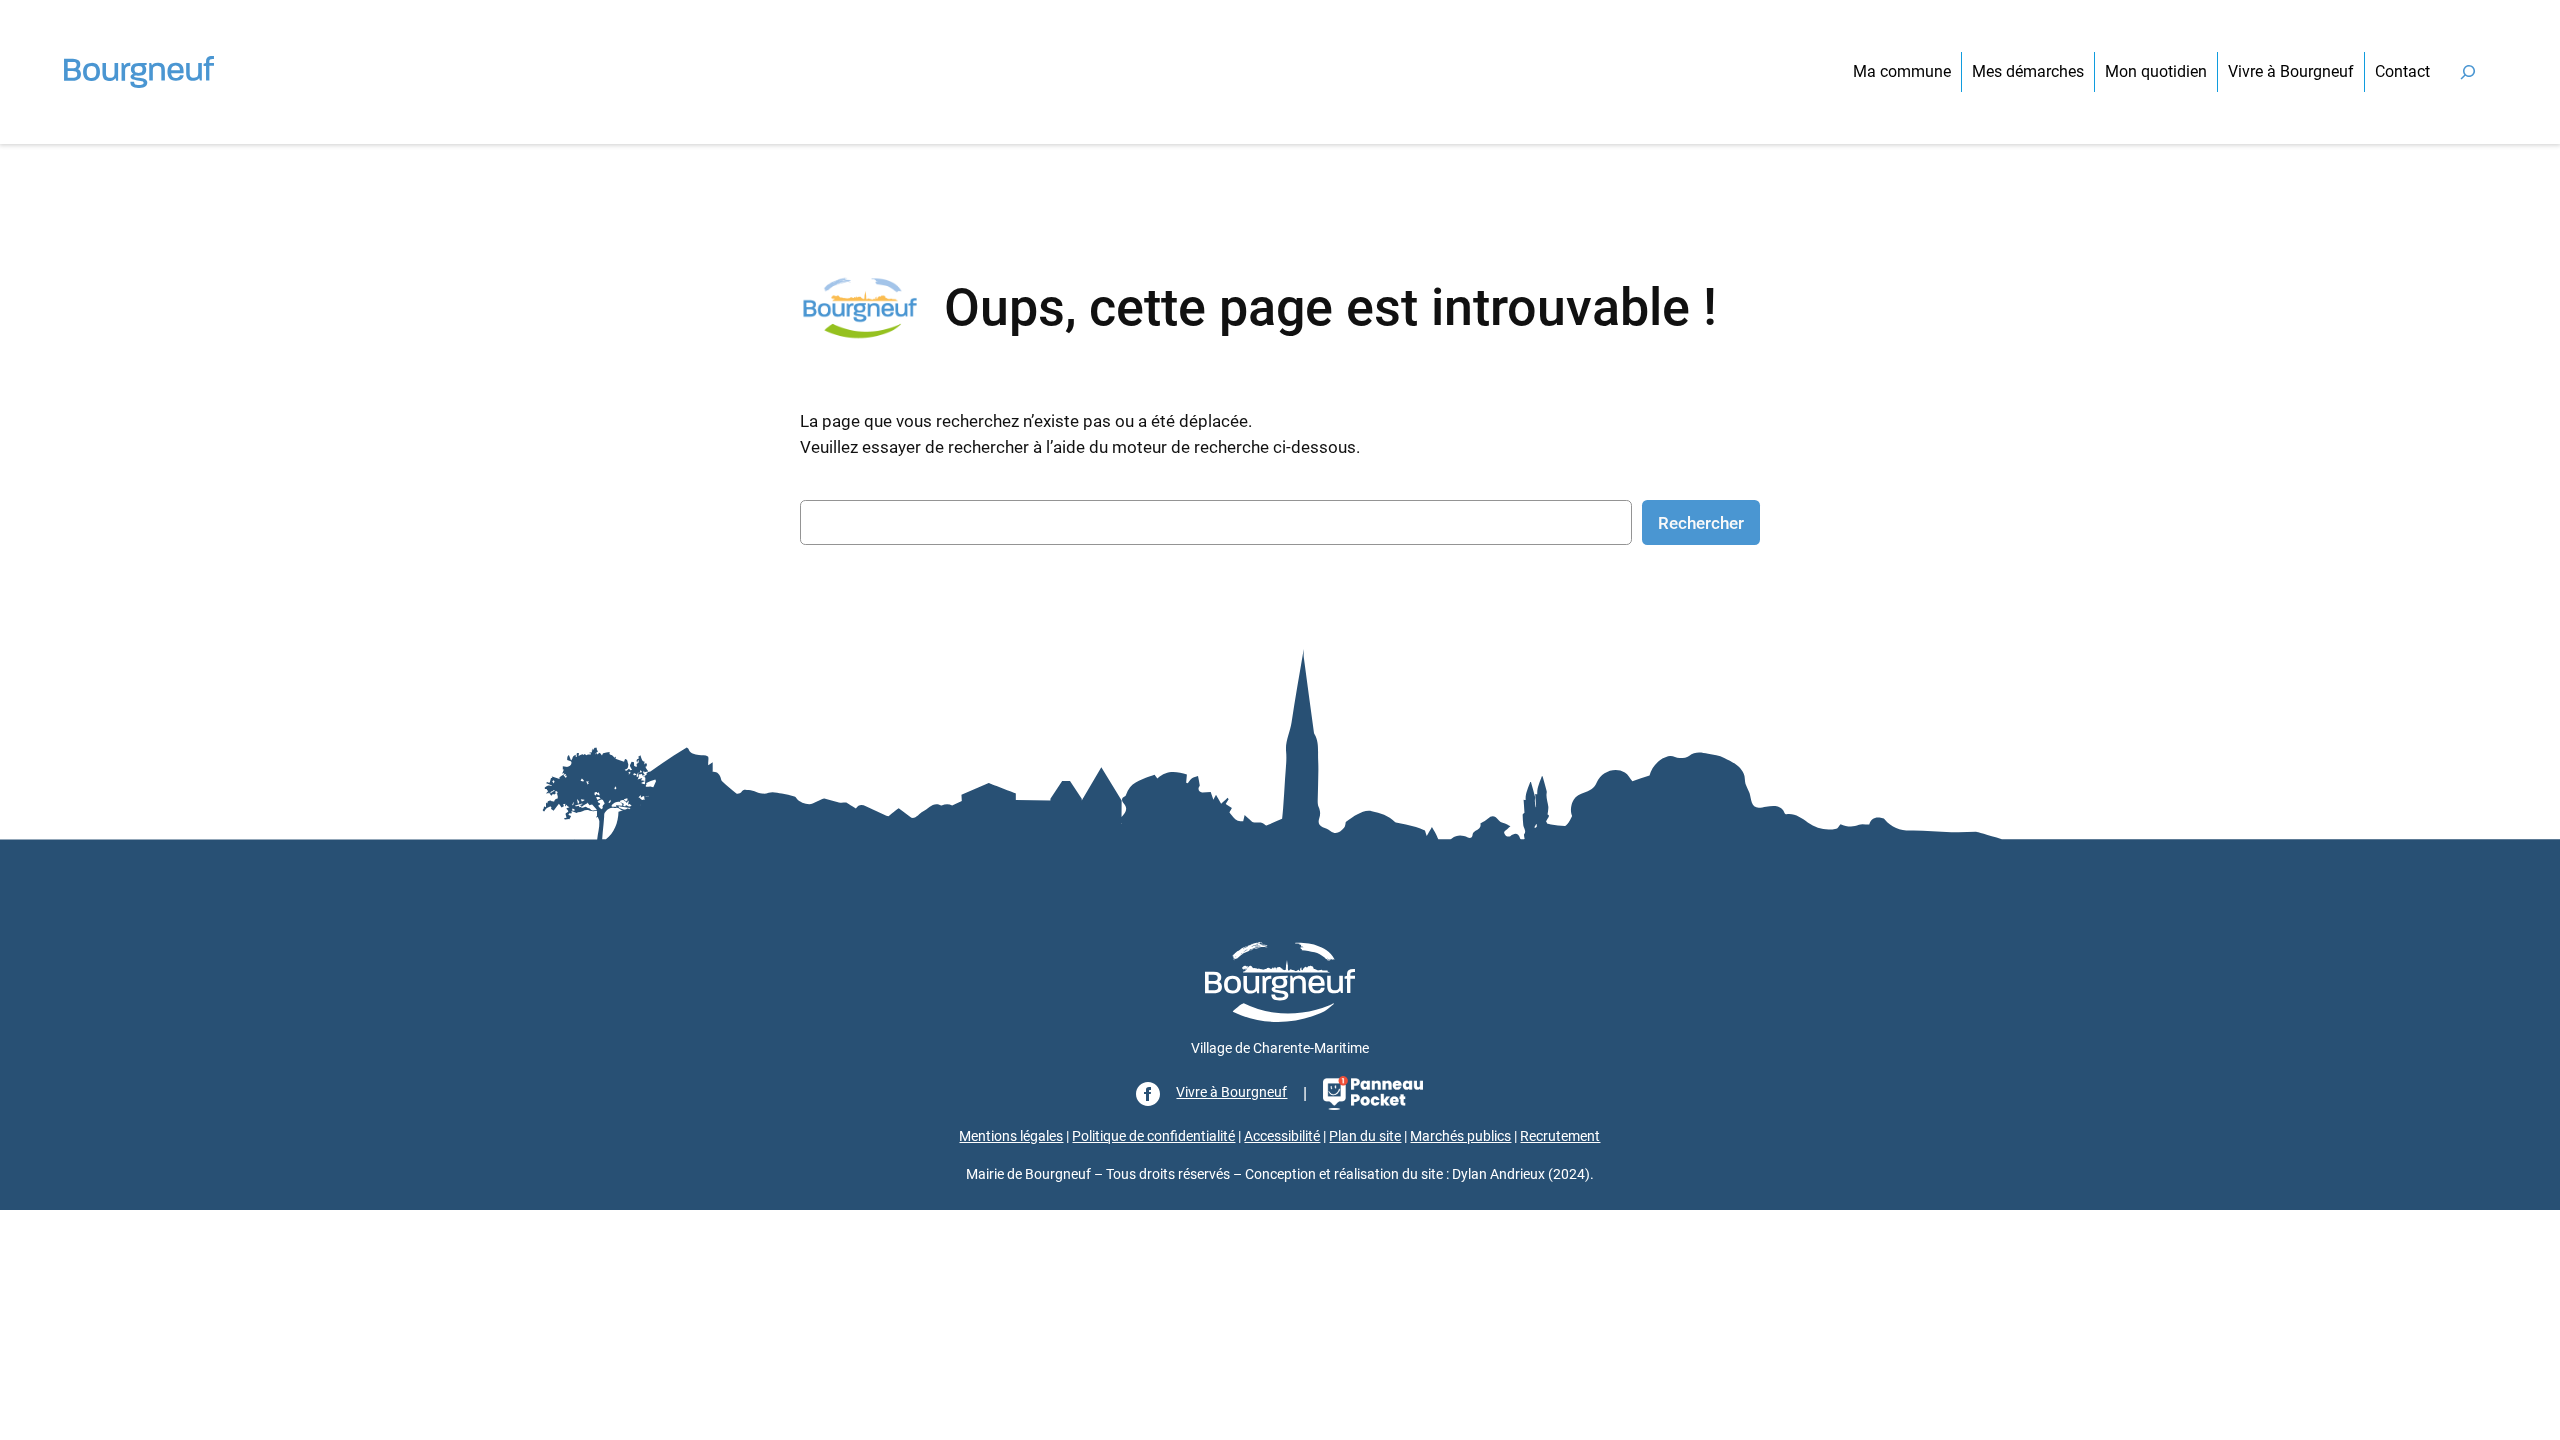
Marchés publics (1460, 1136)
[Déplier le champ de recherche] (2468, 71)
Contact (2402, 71)
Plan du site (1365, 1136)
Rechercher (1701, 523)
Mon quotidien (2156, 71)
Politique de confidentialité (1153, 1136)
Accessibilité (1282, 1136)
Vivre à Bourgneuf (2291, 71)
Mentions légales (1011, 1136)
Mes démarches (2028, 71)
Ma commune (1902, 71)
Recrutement (1560, 1136)
